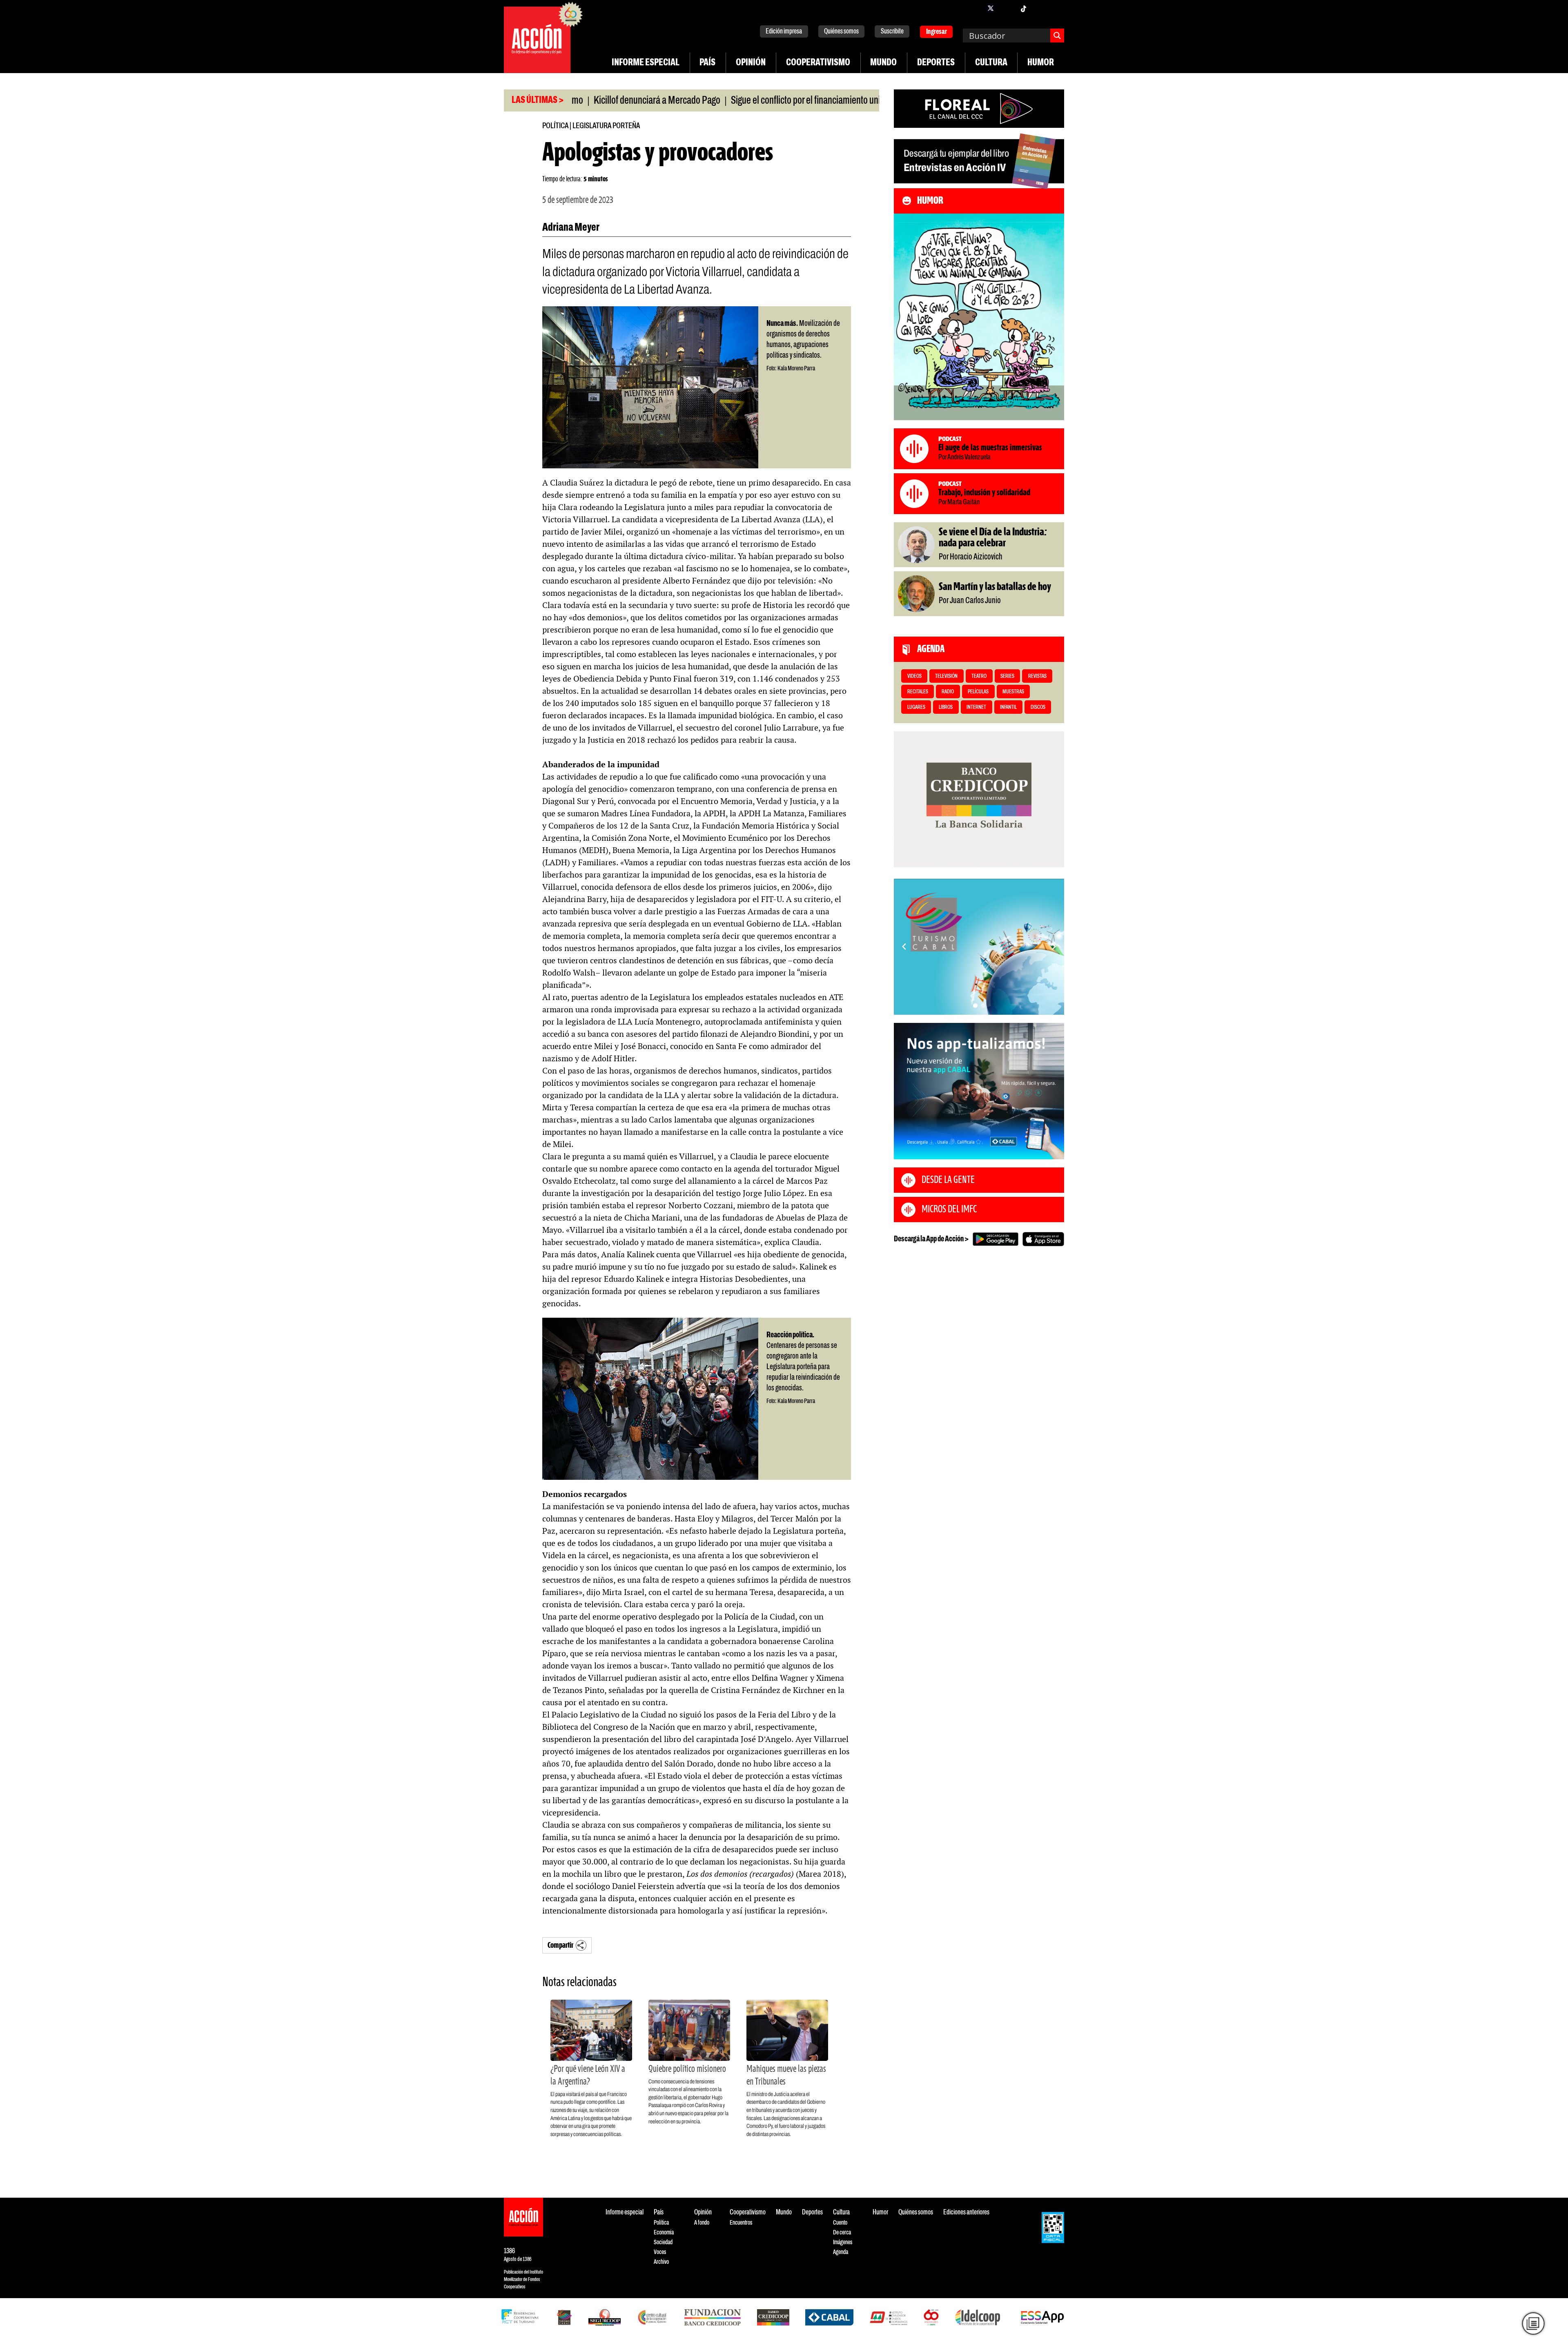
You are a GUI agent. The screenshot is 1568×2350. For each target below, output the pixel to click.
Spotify (1056, 8)
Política (555, 126)
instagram (1007, 8)
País (707, 63)
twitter (991, 8)
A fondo (702, 2223)
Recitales (918, 692)
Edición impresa (784, 32)
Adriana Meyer (571, 228)
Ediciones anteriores (966, 2213)
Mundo (883, 63)
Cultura (991, 63)
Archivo (661, 2262)
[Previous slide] (904, 947)
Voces (660, 2252)
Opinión (751, 63)
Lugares (916, 707)
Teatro (979, 676)
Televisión (946, 676)
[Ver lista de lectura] (1533, 2323)
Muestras (1013, 692)
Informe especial (646, 63)
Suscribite (892, 32)
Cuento (840, 2223)
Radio (948, 692)
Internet (976, 707)
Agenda (841, 2252)
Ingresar (937, 32)
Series (1007, 676)
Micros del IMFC (949, 1210)
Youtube (1040, 8)
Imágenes (843, 2242)
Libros (946, 707)
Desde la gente (948, 1180)
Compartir (560, 1946)
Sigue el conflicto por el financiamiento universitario (722, 101)
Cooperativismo (818, 63)
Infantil (1008, 707)
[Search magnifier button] (1057, 36)
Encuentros (741, 2223)
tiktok (1023, 8)
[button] (975, 1006)
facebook (974, 8)
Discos (1038, 707)
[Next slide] (1054, 947)
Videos (914, 676)
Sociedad (663, 2242)
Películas (978, 692)
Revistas (1037, 676)
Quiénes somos (841, 32)
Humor (1041, 63)
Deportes (936, 63)
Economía (664, 2233)
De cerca (842, 2233)
